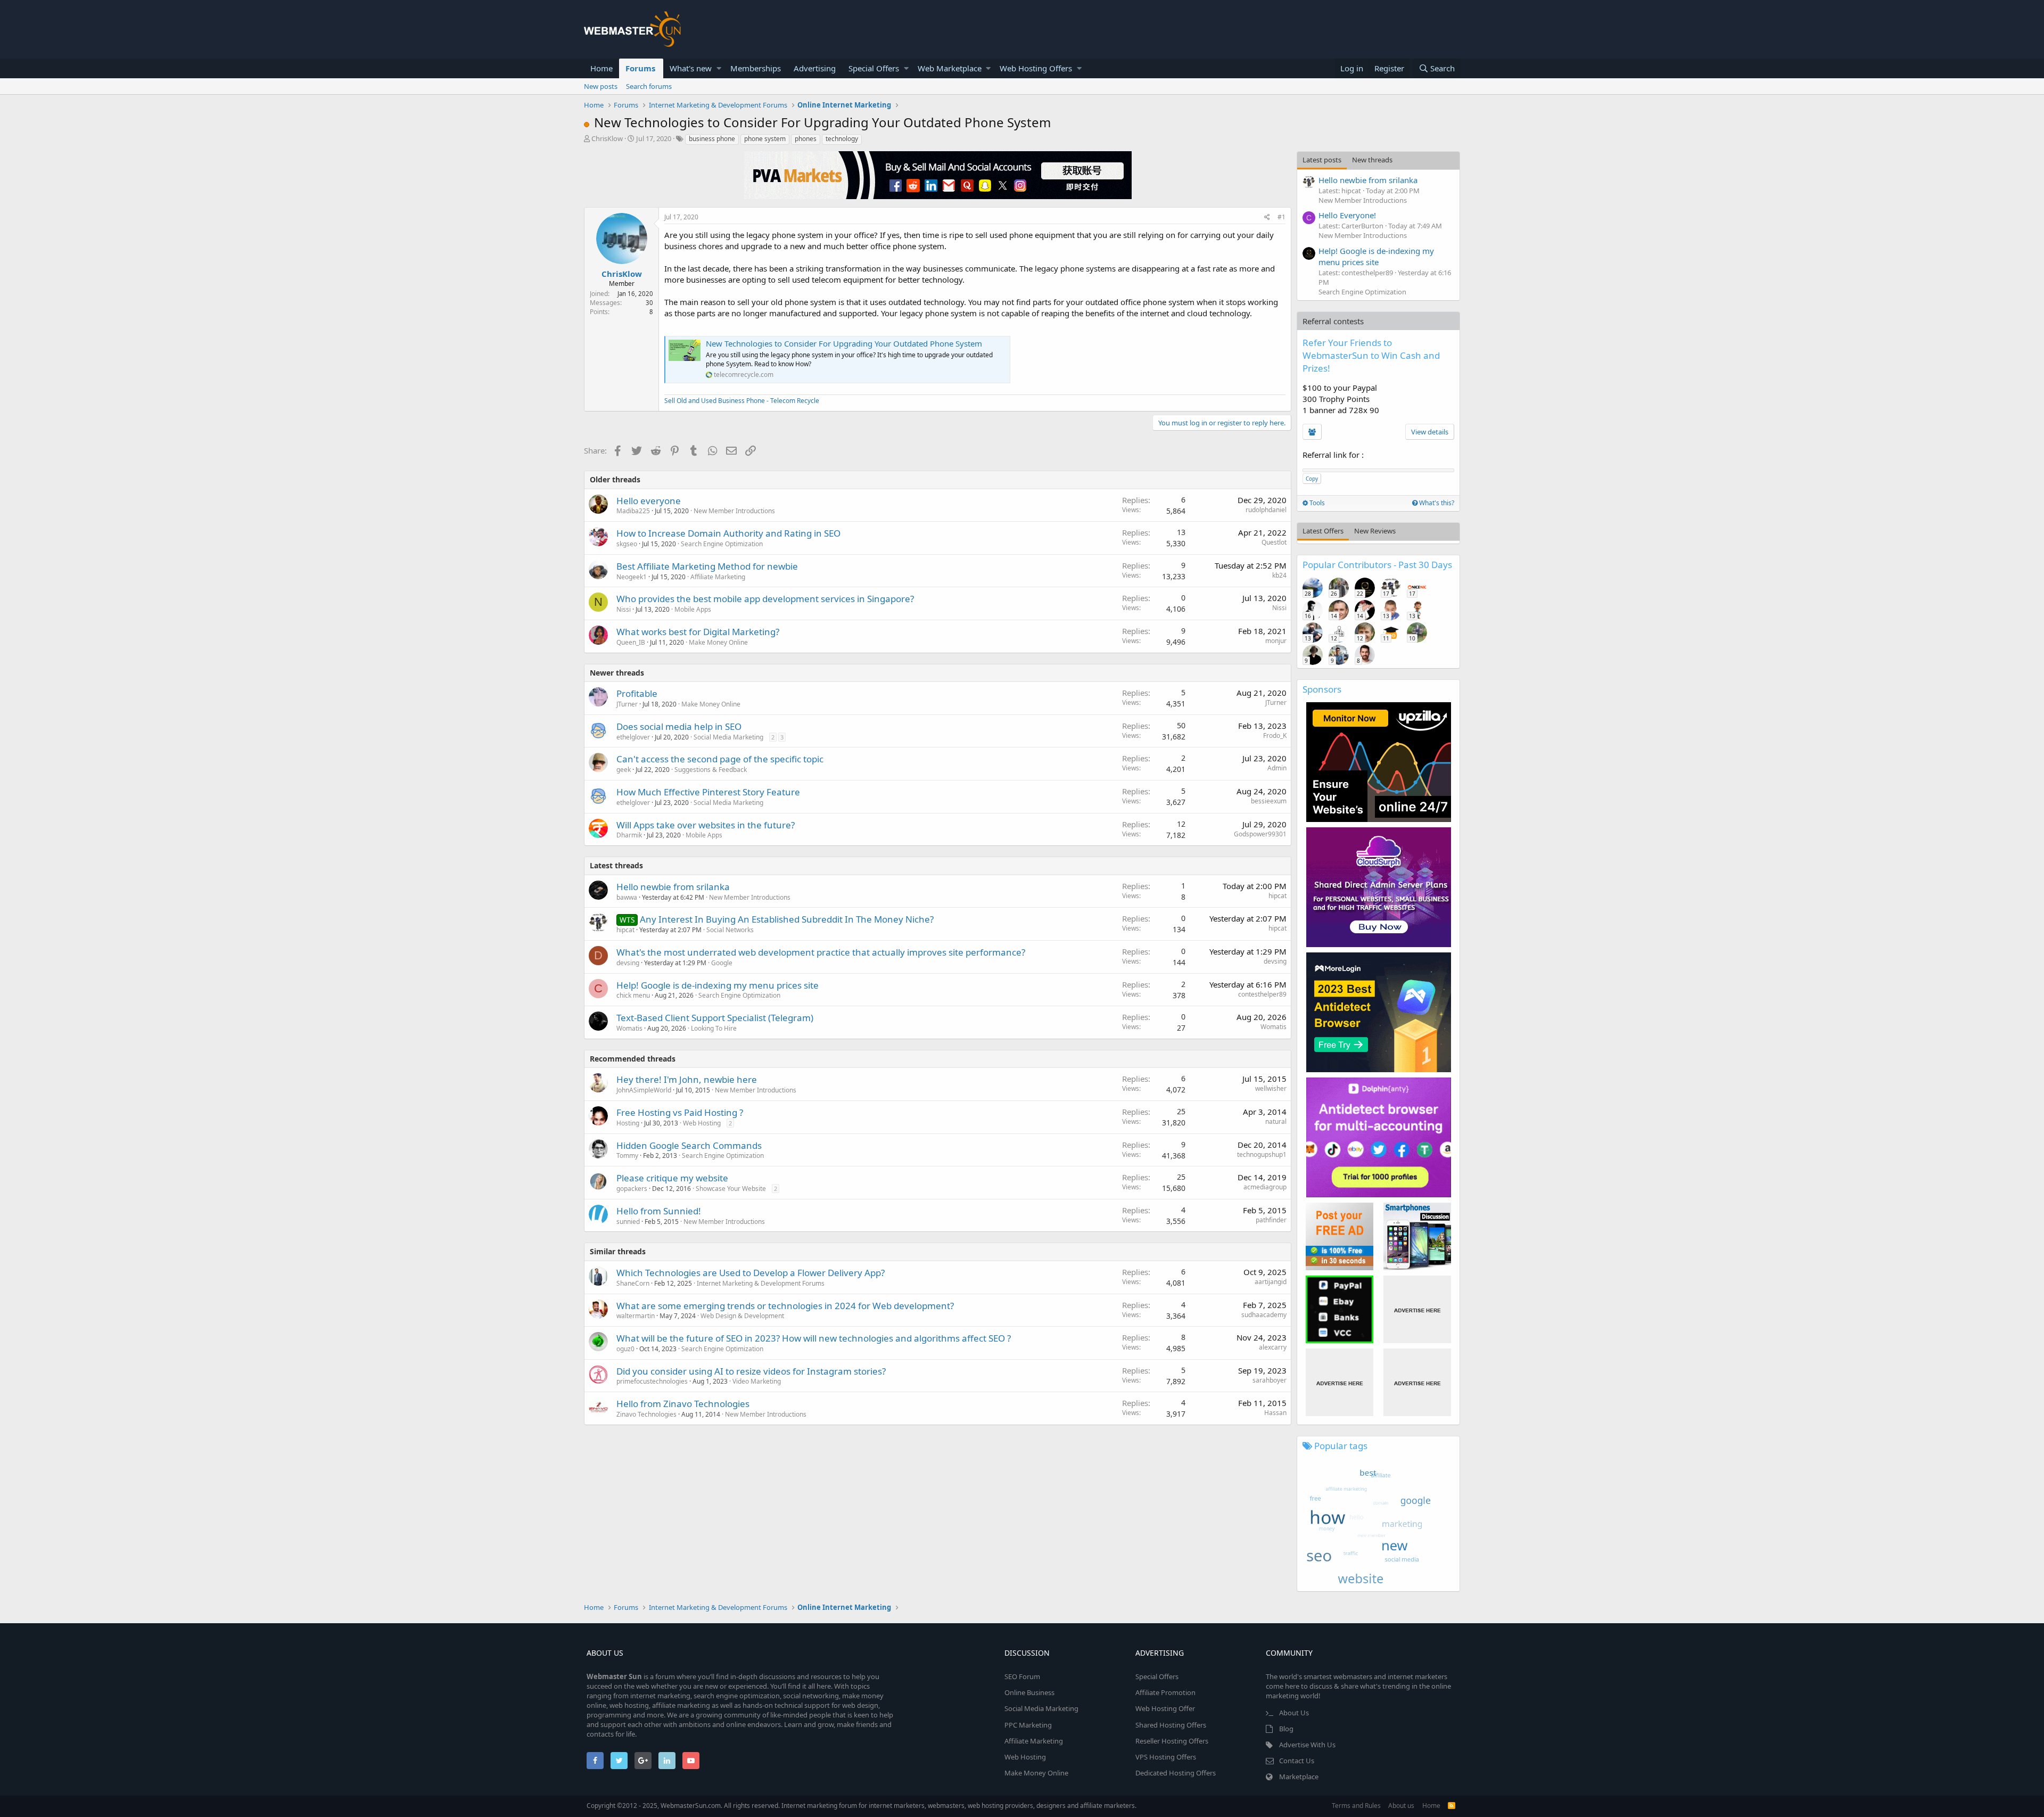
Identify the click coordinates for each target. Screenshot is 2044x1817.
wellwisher (1271, 1088)
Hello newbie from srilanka (673, 887)
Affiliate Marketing (718, 577)
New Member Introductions (734, 511)
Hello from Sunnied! (659, 1211)
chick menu (633, 995)
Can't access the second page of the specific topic (720, 759)
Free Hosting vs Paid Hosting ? (680, 1112)
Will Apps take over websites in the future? (706, 825)
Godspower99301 (1260, 834)
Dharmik (629, 835)
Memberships (756, 68)
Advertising (815, 68)
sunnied (628, 1222)
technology (842, 139)
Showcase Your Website (731, 1189)
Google (722, 963)
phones (806, 139)
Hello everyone (649, 501)
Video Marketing (757, 1381)
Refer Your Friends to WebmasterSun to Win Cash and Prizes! (1371, 355)
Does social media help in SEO (679, 726)
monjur (1276, 641)
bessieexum (1269, 801)
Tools (1316, 503)
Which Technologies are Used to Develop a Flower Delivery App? (751, 1273)
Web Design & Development (742, 1316)
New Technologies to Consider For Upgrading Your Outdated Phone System (844, 343)
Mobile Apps (693, 609)
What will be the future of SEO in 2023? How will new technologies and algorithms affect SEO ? (814, 1338)
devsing (628, 963)
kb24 (1279, 575)
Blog (1286, 1729)
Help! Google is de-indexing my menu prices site (718, 985)
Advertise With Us (1307, 1745)
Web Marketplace (950, 68)
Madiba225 (633, 511)
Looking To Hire (714, 1028)
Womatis (629, 1028)
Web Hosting (702, 1123)
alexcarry (1273, 1347)
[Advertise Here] (1417, 1309)
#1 (1281, 217)
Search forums (649, 86)
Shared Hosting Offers (1171, 1725)
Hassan (1275, 1413)
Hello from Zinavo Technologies (683, 1404)
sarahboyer (1270, 1380)
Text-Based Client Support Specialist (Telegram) (715, 1018)
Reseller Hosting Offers (1172, 1741)
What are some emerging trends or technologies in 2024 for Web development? (785, 1306)
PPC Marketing (1028, 1725)
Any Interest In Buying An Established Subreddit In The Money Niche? (787, 919)
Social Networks (730, 930)
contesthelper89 (1262, 994)
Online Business (1029, 1692)
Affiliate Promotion (1165, 1692)
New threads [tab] (1372, 160)
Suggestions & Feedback (711, 770)
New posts (601, 86)
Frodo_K (1275, 735)
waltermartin (636, 1316)
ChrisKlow (607, 138)
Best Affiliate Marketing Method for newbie (707, 566)
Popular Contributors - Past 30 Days (1377, 565)
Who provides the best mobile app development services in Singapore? (765, 599)
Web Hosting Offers (1036, 68)
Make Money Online (718, 642)
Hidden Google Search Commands (689, 1145)
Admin (1277, 768)
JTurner (627, 704)
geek (624, 770)
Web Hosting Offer (1165, 1708)
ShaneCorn (633, 1283)
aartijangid (1271, 1282)
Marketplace (1299, 1777)
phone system (765, 139)
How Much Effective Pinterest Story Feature (708, 792)
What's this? (1436, 503)
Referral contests (1333, 321)
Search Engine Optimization (722, 544)
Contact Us (1297, 1761)
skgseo (627, 544)
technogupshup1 (1262, 1154)
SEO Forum (1022, 1676)
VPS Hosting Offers (1166, 1757)
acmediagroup (1265, 1187)
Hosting (628, 1123)
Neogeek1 (632, 577)
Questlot (1274, 542)
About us (1401, 1806)
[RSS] (1452, 1806)
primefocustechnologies (652, 1381)
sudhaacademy (1264, 1315)
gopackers (632, 1189)
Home (601, 68)
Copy (1312, 479)
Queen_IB (631, 642)
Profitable (637, 693)
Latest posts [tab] (1322, 160)
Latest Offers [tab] (1323, 531)
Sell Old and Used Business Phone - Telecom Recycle (742, 401)
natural (1276, 1121)
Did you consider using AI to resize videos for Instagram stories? (751, 1371)
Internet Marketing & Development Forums (761, 1283)
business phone (712, 139)
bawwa (627, 897)
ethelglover (633, 737)
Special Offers (874, 68)
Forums (640, 68)
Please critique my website (672, 1178)
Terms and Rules (1356, 1806)
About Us (1294, 1713)
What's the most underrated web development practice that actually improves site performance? (821, 952)
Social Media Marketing (728, 737)
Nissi (624, 609)
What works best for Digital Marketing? (698, 632)
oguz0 (625, 1349)
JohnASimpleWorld (644, 1090)
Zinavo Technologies (646, 1414)
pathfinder (1271, 1220)
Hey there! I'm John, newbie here (687, 1079)
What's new (691, 68)
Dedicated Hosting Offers (1176, 1773)
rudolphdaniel (1266, 510)
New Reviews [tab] (1375, 531)
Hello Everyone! (1347, 215)
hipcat (1278, 896)
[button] (719, 68)
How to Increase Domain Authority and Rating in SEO (728, 533)
